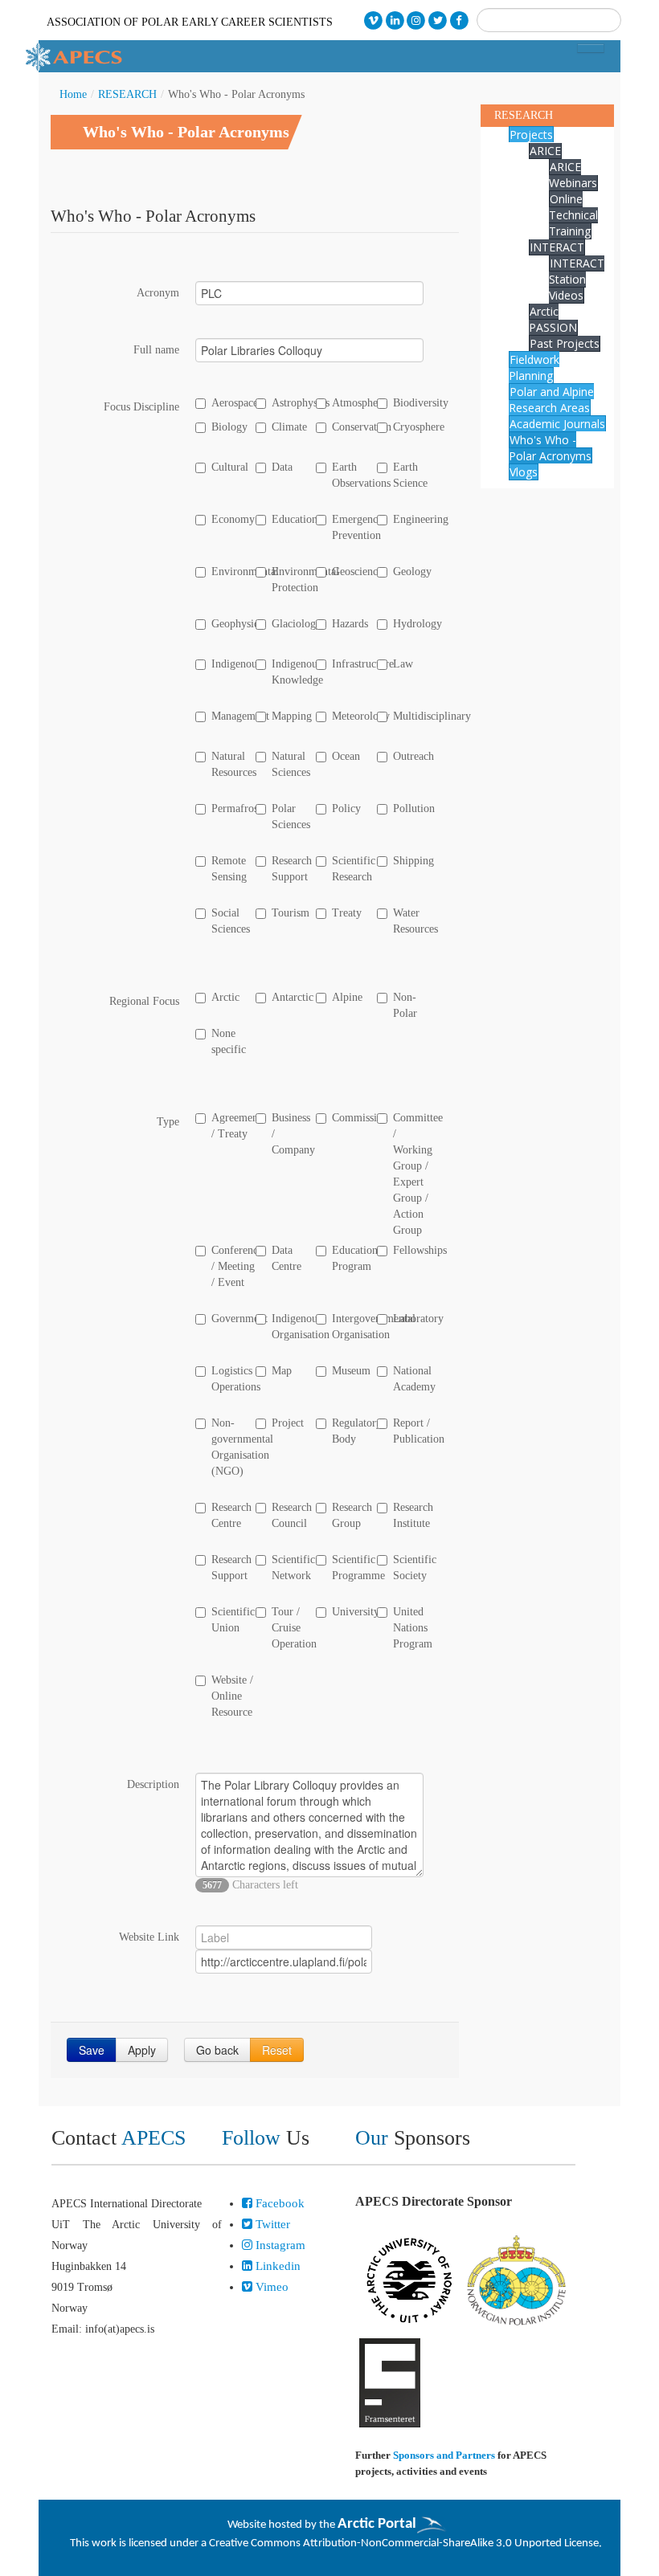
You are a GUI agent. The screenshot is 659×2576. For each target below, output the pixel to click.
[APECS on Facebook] (459, 20)
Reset (277, 2050)
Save (92, 2050)
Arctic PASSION (553, 319)
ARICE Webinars (573, 175)
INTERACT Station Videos (577, 279)
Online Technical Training (573, 215)
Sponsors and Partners (444, 2455)
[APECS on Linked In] (395, 20)
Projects (531, 135)
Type (168, 1122)
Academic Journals (557, 424)
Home (73, 94)
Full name (156, 350)
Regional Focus (144, 1001)
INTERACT (557, 247)
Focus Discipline (141, 407)
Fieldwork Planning (534, 367)
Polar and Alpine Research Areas (551, 400)
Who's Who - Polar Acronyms (550, 448)
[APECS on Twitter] (438, 20)
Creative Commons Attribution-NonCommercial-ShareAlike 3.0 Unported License (404, 2543)
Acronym (158, 293)
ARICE (545, 151)
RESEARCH (127, 94)
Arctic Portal (377, 2524)
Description (153, 1784)
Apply (142, 2050)
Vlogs (524, 472)
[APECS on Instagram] (417, 20)
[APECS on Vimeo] (373, 20)
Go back (217, 2050)
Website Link (149, 1937)
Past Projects (565, 343)
